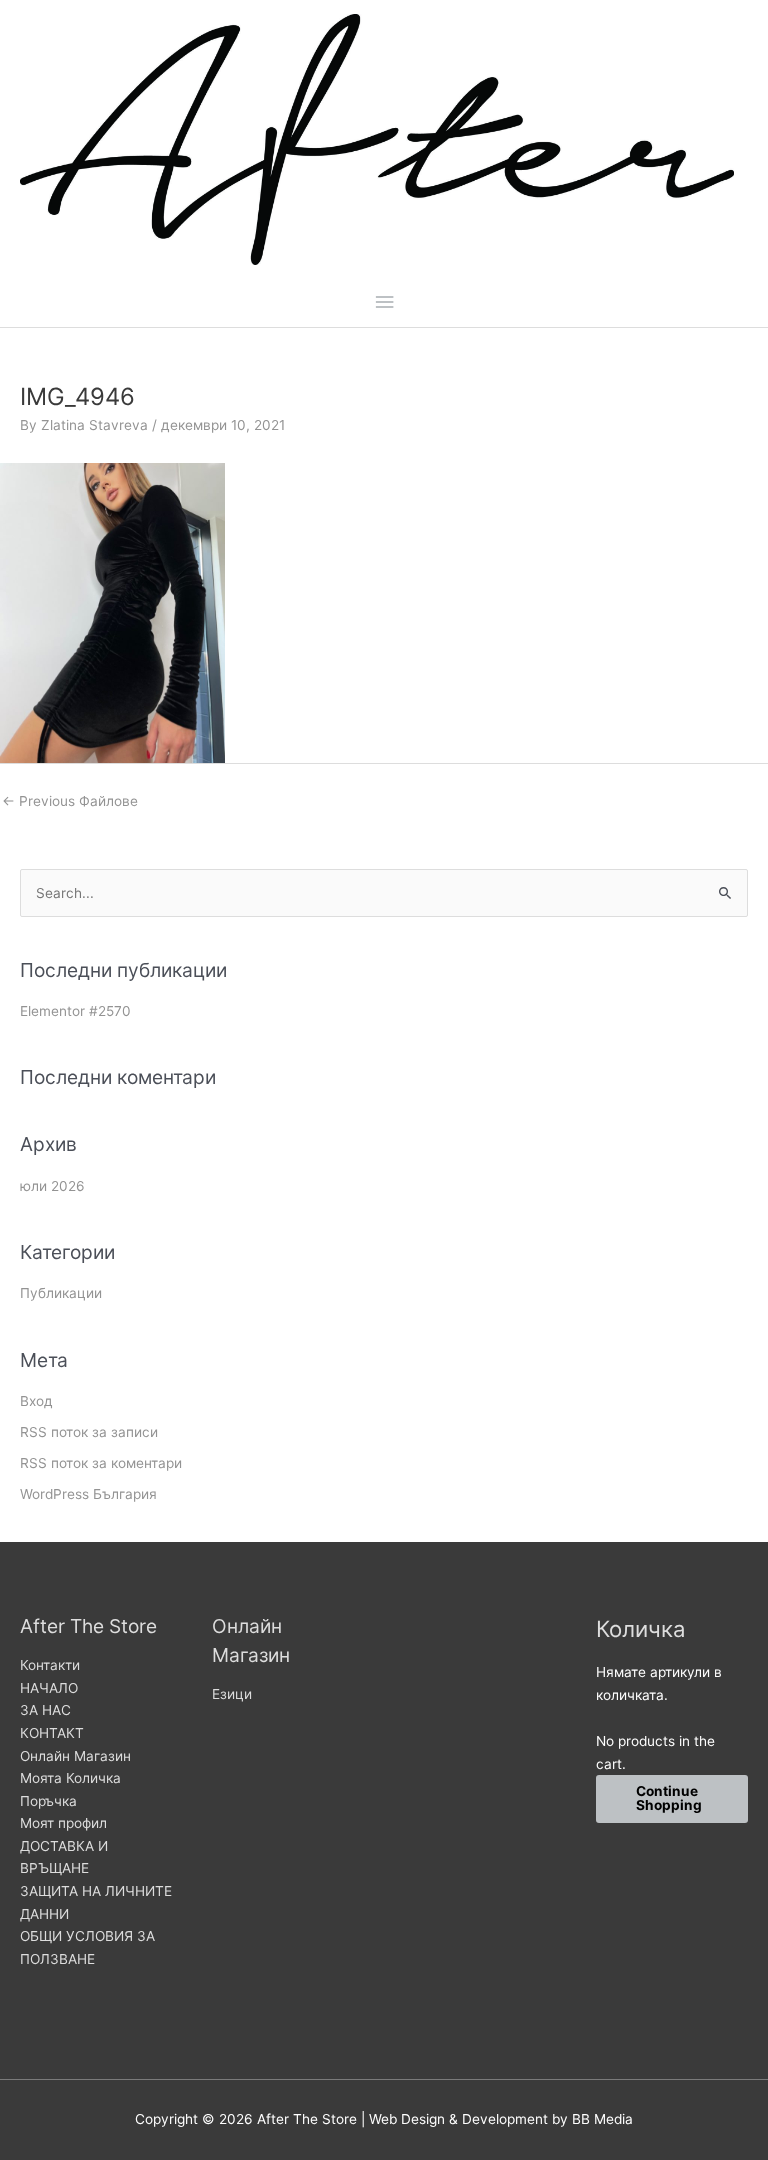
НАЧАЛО (49, 1688)
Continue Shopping (669, 1798)
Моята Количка (70, 1778)
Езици (232, 1694)
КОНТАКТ (52, 1733)
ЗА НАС (45, 1710)
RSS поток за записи (89, 1432)
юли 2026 (52, 1186)
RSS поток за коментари (101, 1463)
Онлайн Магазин (75, 1756)
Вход (36, 1401)
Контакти (50, 1665)
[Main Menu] (384, 302)
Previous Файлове (70, 801)
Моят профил (63, 1823)
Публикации (61, 1293)
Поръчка (48, 1801)
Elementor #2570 (75, 1011)
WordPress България (88, 1494)
